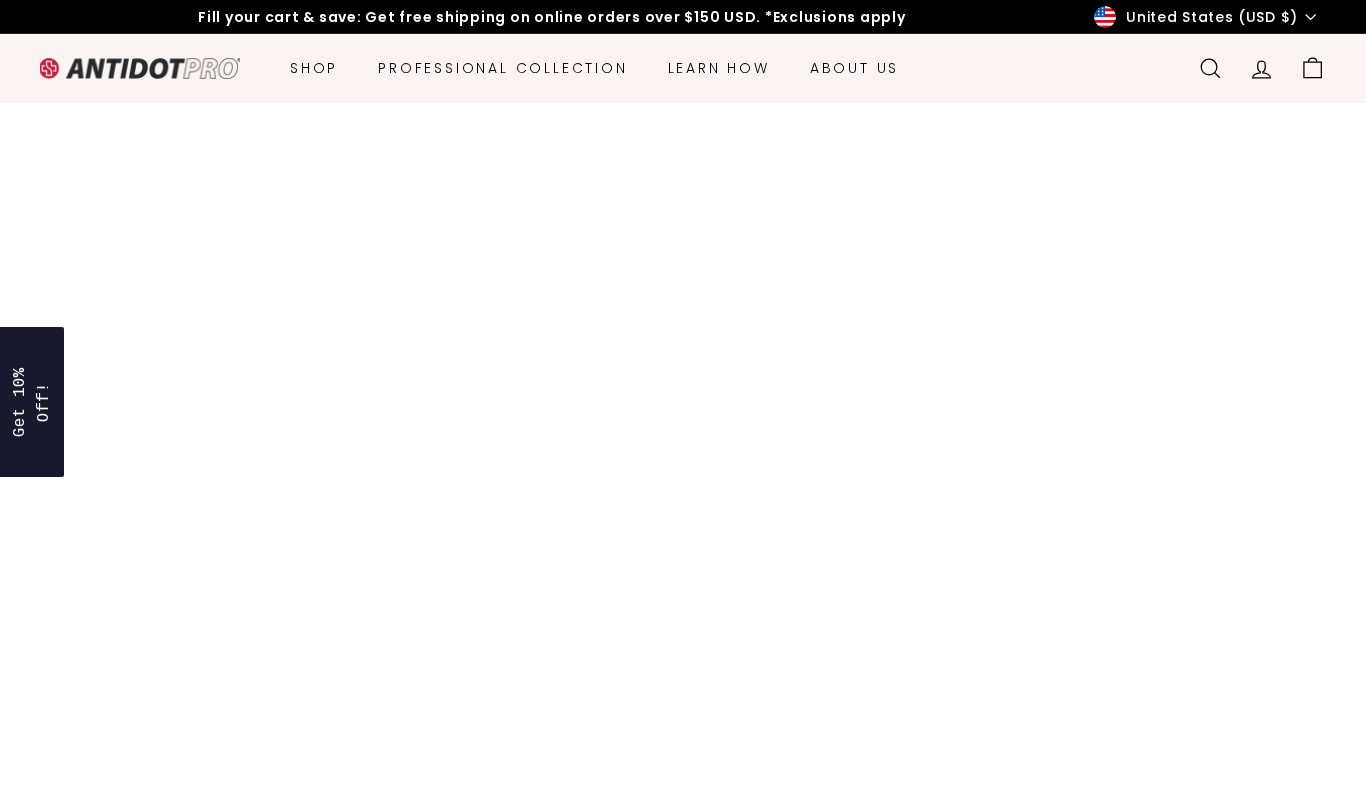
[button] (32, 402)
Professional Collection (502, 68)
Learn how (719, 68)
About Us (854, 68)
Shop (314, 68)
